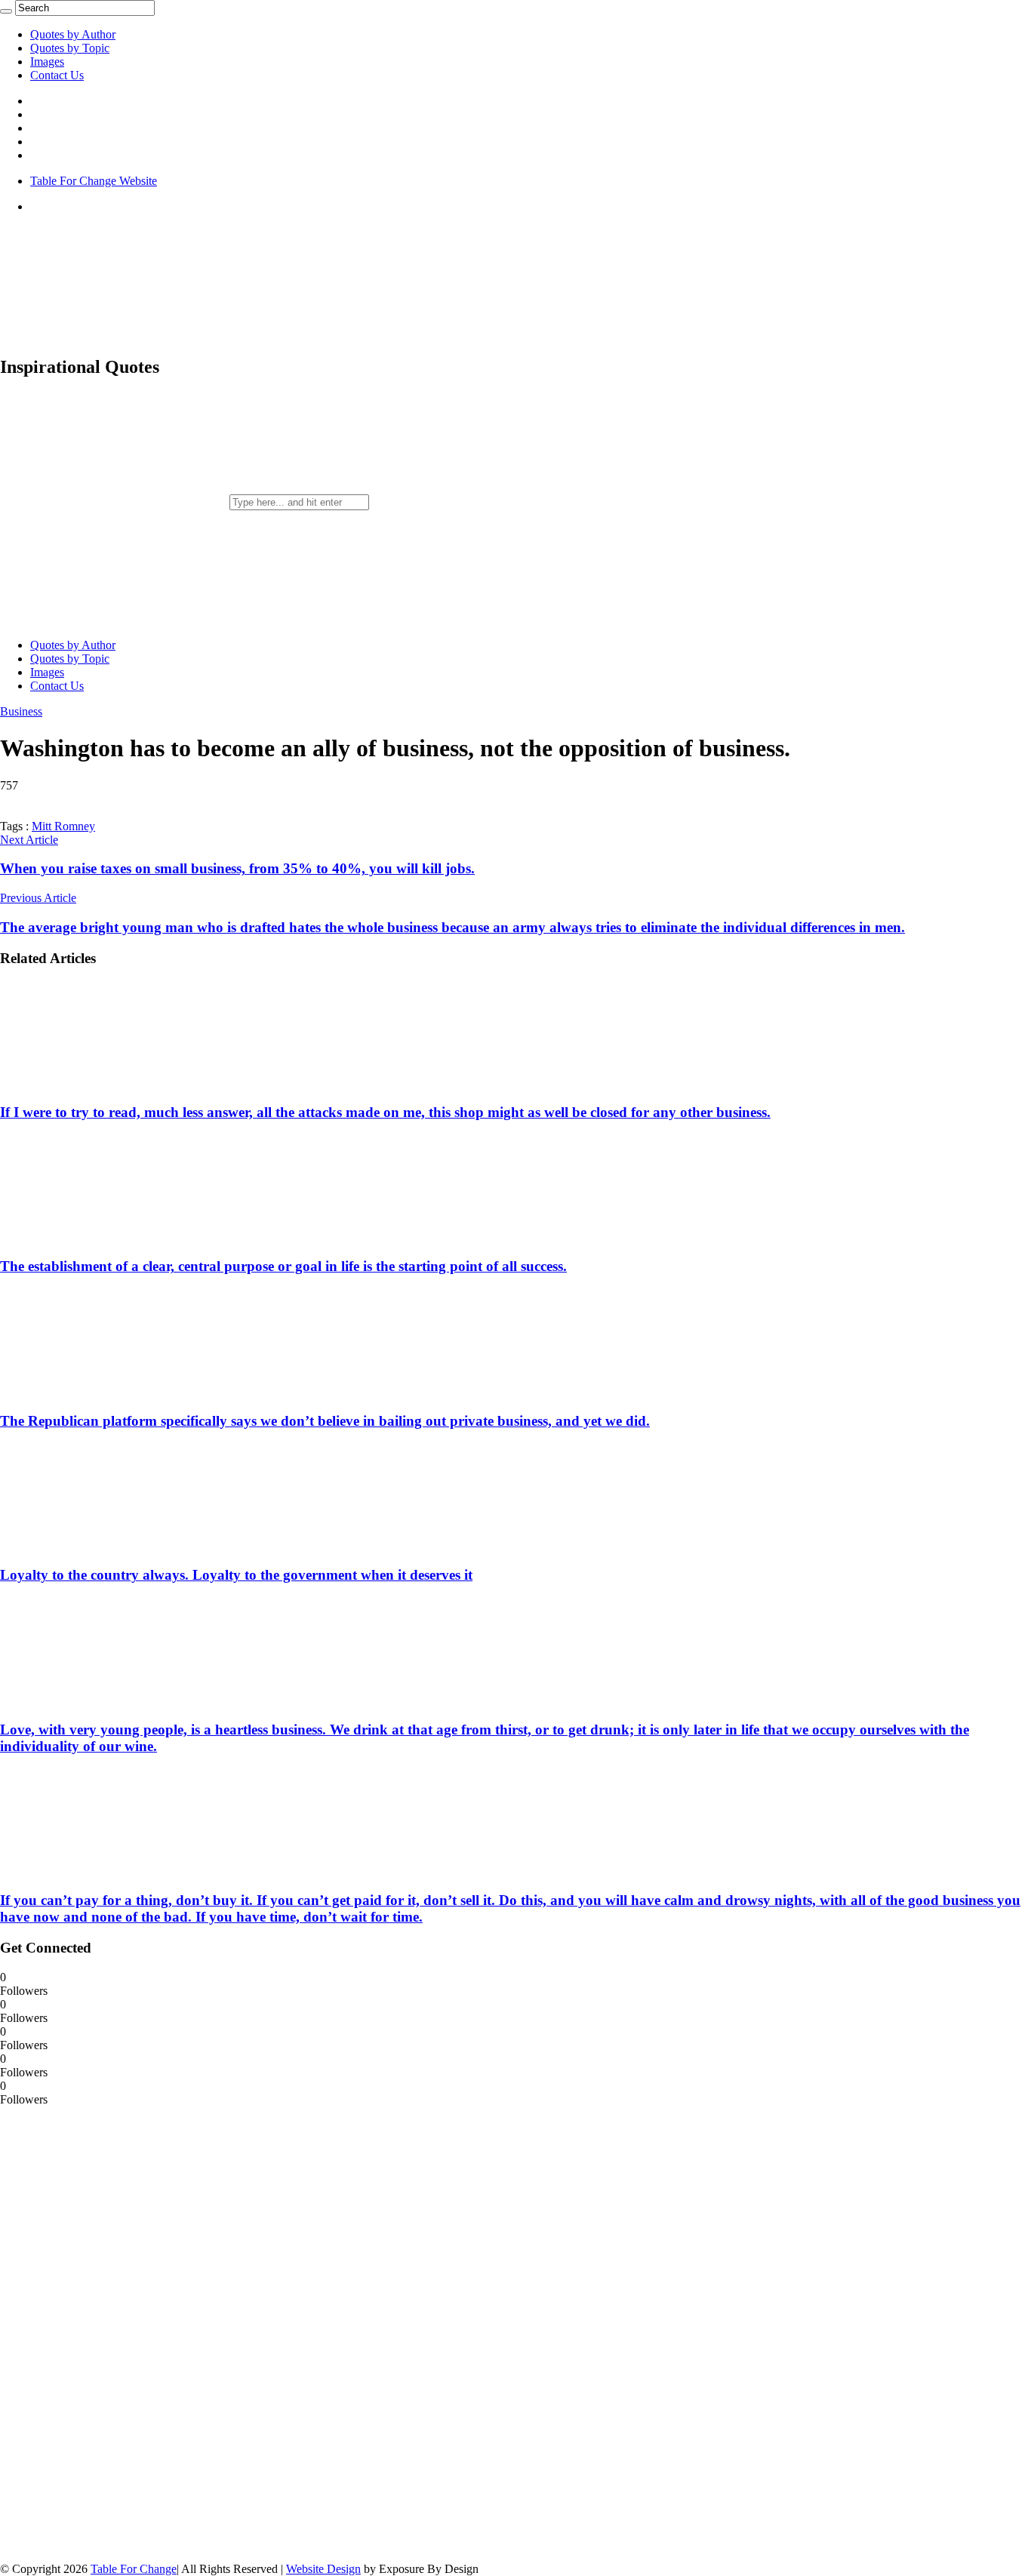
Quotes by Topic (70, 48)
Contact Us (57, 75)
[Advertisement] (113, 2333)
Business (21, 711)
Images (47, 62)
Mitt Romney (63, 826)
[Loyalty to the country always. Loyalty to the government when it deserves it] (99, 1546)
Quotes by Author (73, 34)
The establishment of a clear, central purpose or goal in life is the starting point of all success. (283, 1266)
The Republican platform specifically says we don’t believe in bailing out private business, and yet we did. (325, 1421)
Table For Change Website (94, 181)
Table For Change (134, 2569)
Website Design (323, 2569)
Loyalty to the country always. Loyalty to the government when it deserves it (236, 1575)
